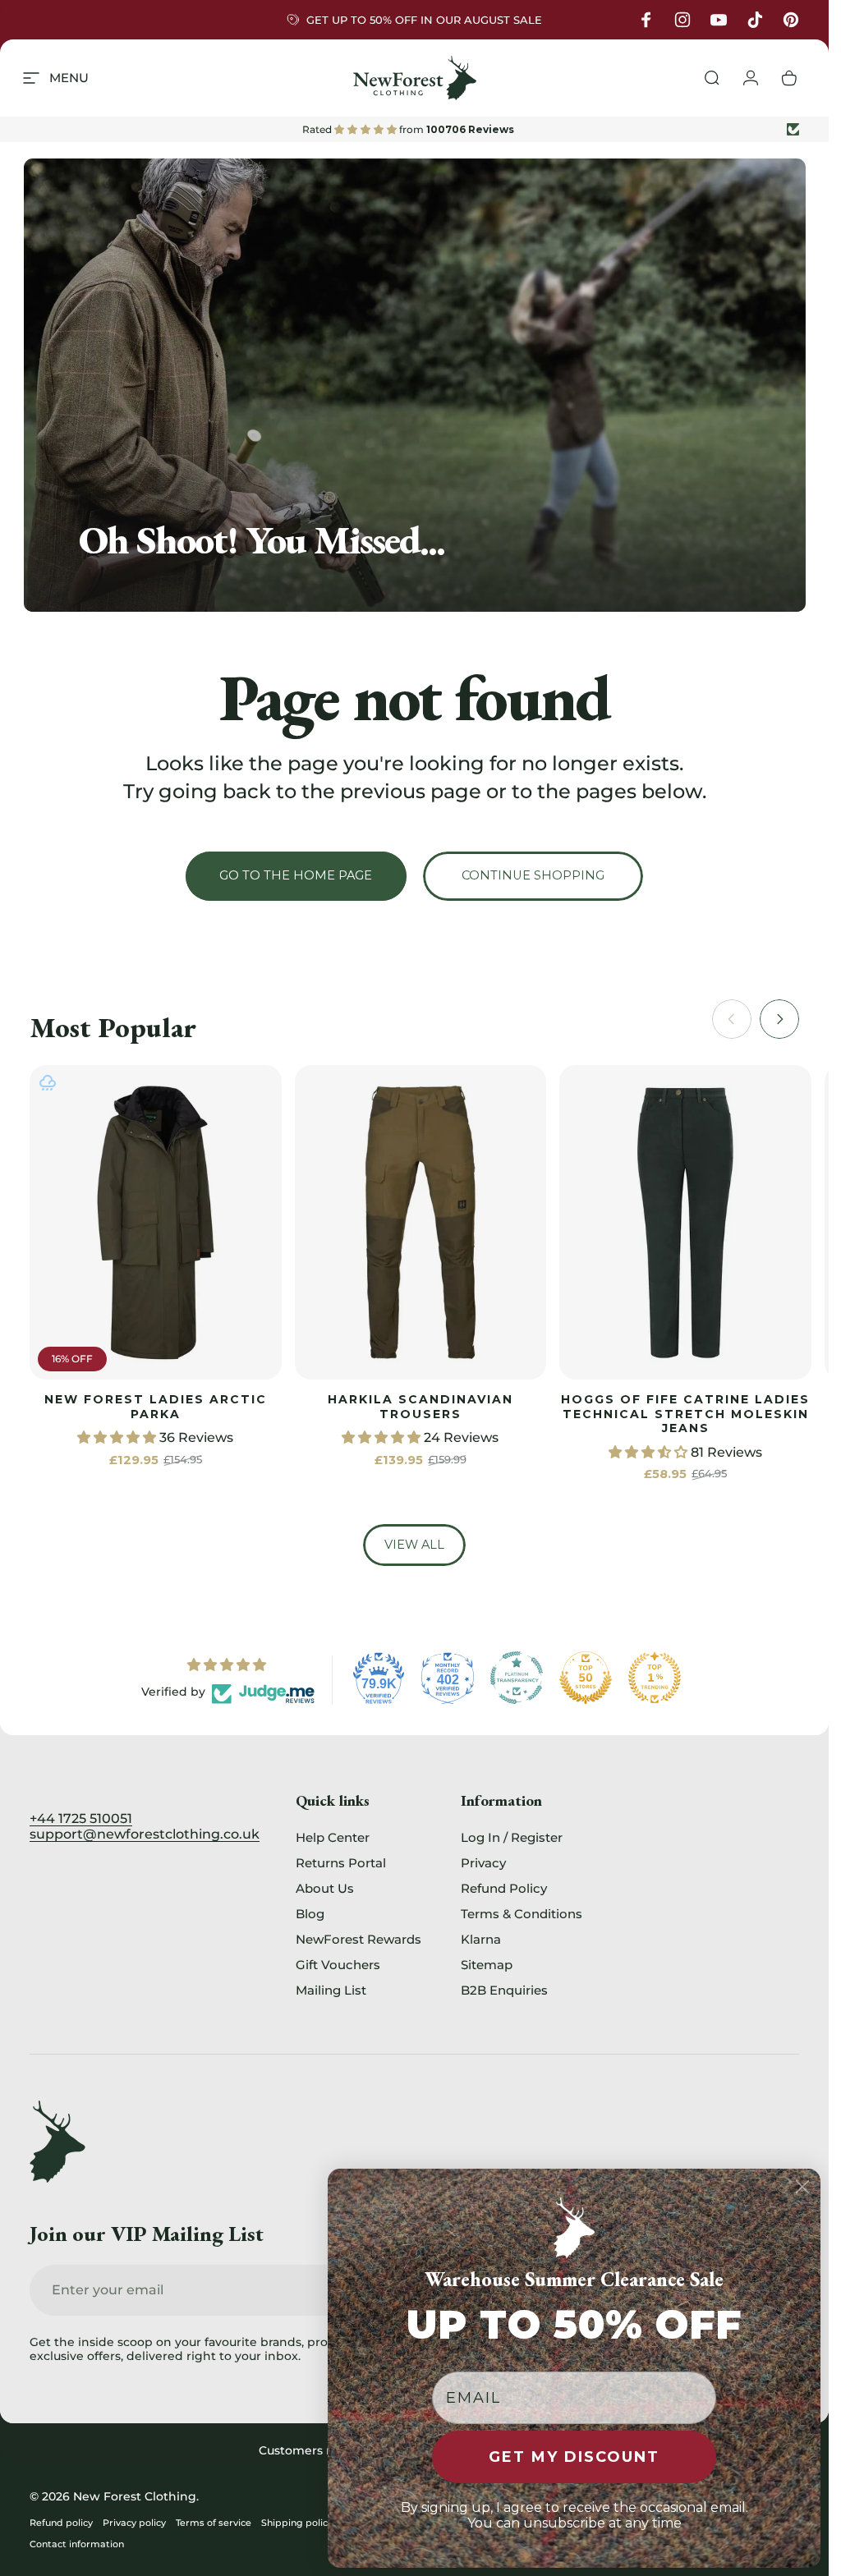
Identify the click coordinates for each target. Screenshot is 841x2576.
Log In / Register (512, 1837)
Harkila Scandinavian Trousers (420, 1407)
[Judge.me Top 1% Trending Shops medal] (655, 1678)
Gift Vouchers (338, 1965)
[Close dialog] (802, 2187)
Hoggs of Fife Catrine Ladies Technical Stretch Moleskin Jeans (685, 1414)
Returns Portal (341, 1863)
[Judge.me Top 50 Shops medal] (586, 1678)
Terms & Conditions (522, 1914)
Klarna (481, 1939)
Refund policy (61, 2523)
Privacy (483, 1863)
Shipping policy (297, 2523)
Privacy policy (134, 2523)
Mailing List (331, 1990)
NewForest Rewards (358, 1939)
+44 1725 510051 (81, 1818)
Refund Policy (504, 1888)
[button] (118, 1437)
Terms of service (214, 2523)
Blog (310, 1914)
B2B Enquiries (504, 1990)
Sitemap (487, 1965)
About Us (325, 1888)
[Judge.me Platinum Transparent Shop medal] (517, 1678)
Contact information (77, 2544)
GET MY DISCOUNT (574, 2457)
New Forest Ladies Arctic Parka (156, 1407)
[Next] (779, 1019)
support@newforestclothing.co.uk (145, 1834)
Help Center (333, 1837)
